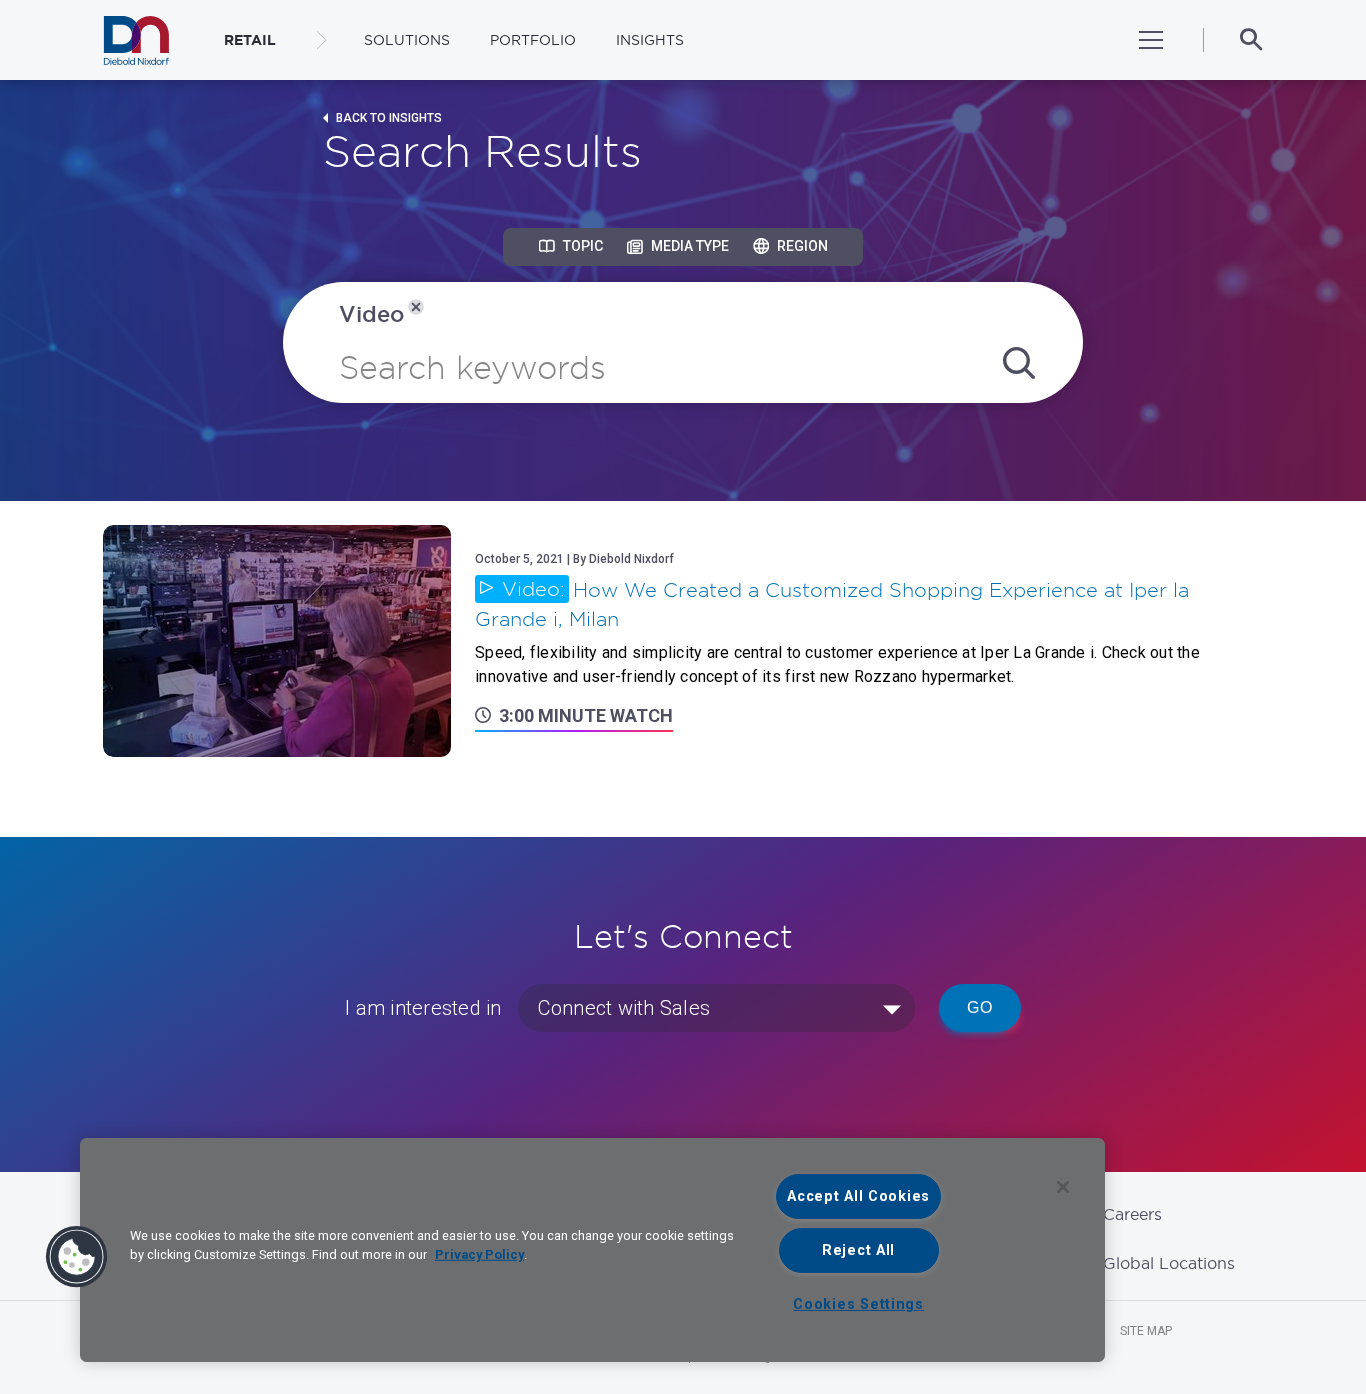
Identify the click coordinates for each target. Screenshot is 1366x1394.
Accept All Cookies (858, 1196)
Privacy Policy (479, 1254)
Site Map (1146, 1331)
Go (980, 1007)
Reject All (858, 1250)
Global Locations (1169, 1263)
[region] (592, 1250)
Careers (1132, 1214)
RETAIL (250, 40)
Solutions (407, 40)
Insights (650, 40)
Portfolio (533, 40)
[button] (77, 1257)
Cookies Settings (858, 1304)
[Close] (1063, 1187)
